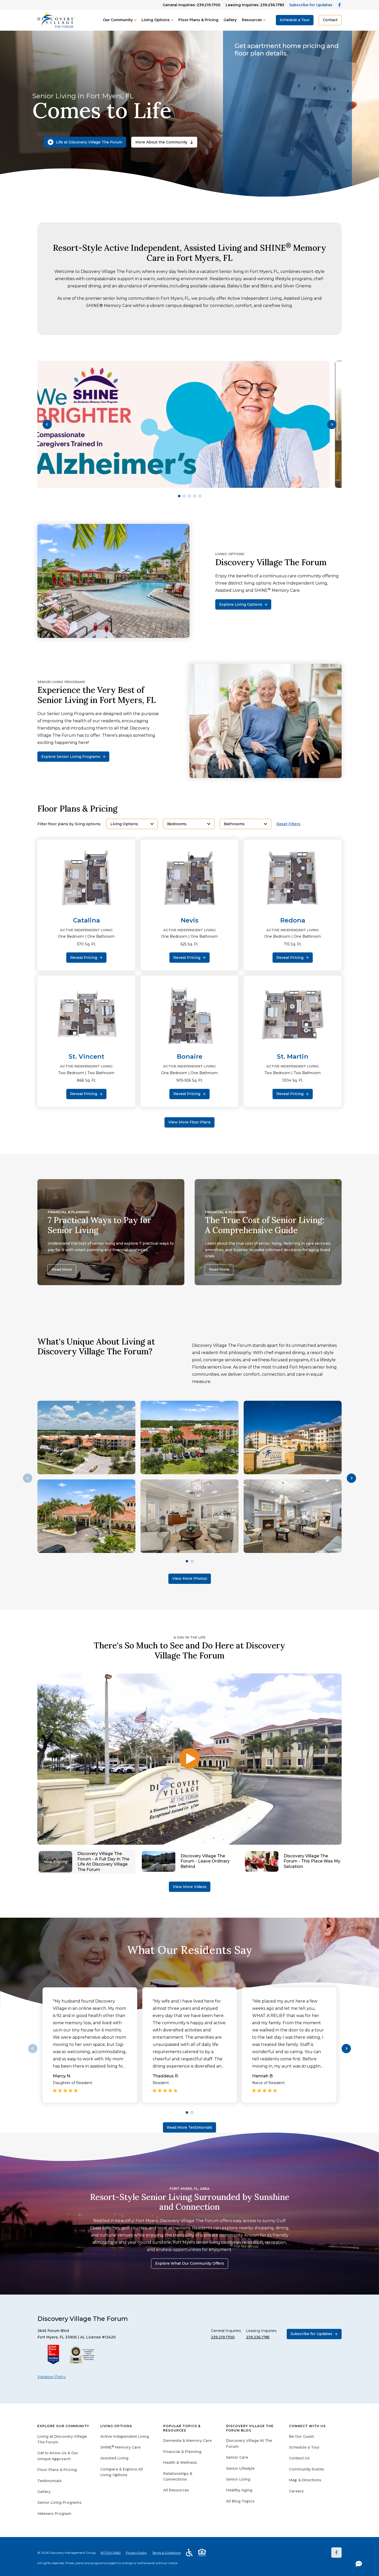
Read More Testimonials (190, 2127)
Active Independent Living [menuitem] (125, 2436)
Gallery (230, 20)
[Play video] (190, 1759)
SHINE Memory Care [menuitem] (120, 2447)
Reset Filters (288, 824)
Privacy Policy (136, 2553)
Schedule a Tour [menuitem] (304, 2447)
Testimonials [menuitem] (50, 2481)
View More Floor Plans (190, 1122)
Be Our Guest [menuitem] (301, 2436)
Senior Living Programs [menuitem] (59, 2502)
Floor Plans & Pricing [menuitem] (57, 2470)
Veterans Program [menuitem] (54, 2514)
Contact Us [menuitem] (299, 2458)
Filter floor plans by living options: (69, 824)
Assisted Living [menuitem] (114, 2458)
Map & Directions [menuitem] (305, 2480)
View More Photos (190, 1578)
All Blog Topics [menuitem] (240, 2501)
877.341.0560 (111, 2553)
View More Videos (190, 1887)
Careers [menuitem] (296, 2491)
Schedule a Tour (295, 20)
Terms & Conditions (166, 2553)
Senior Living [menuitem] (238, 2479)
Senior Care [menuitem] (237, 2457)
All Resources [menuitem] (176, 2490)
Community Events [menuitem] (307, 2469)
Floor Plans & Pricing (198, 20)
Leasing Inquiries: (255, 5)
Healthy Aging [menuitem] (239, 2490)
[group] (190, 424)
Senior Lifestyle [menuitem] (240, 2468)
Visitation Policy (52, 2377)
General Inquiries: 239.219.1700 (192, 5)
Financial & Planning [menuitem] (182, 2452)
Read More (62, 1269)
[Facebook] (336, 2553)
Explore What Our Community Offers (190, 2263)
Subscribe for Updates (311, 5)
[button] (47, 424)
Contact (330, 20)
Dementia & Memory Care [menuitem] (187, 2441)
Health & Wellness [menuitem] (180, 2462)
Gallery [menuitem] (44, 2492)
